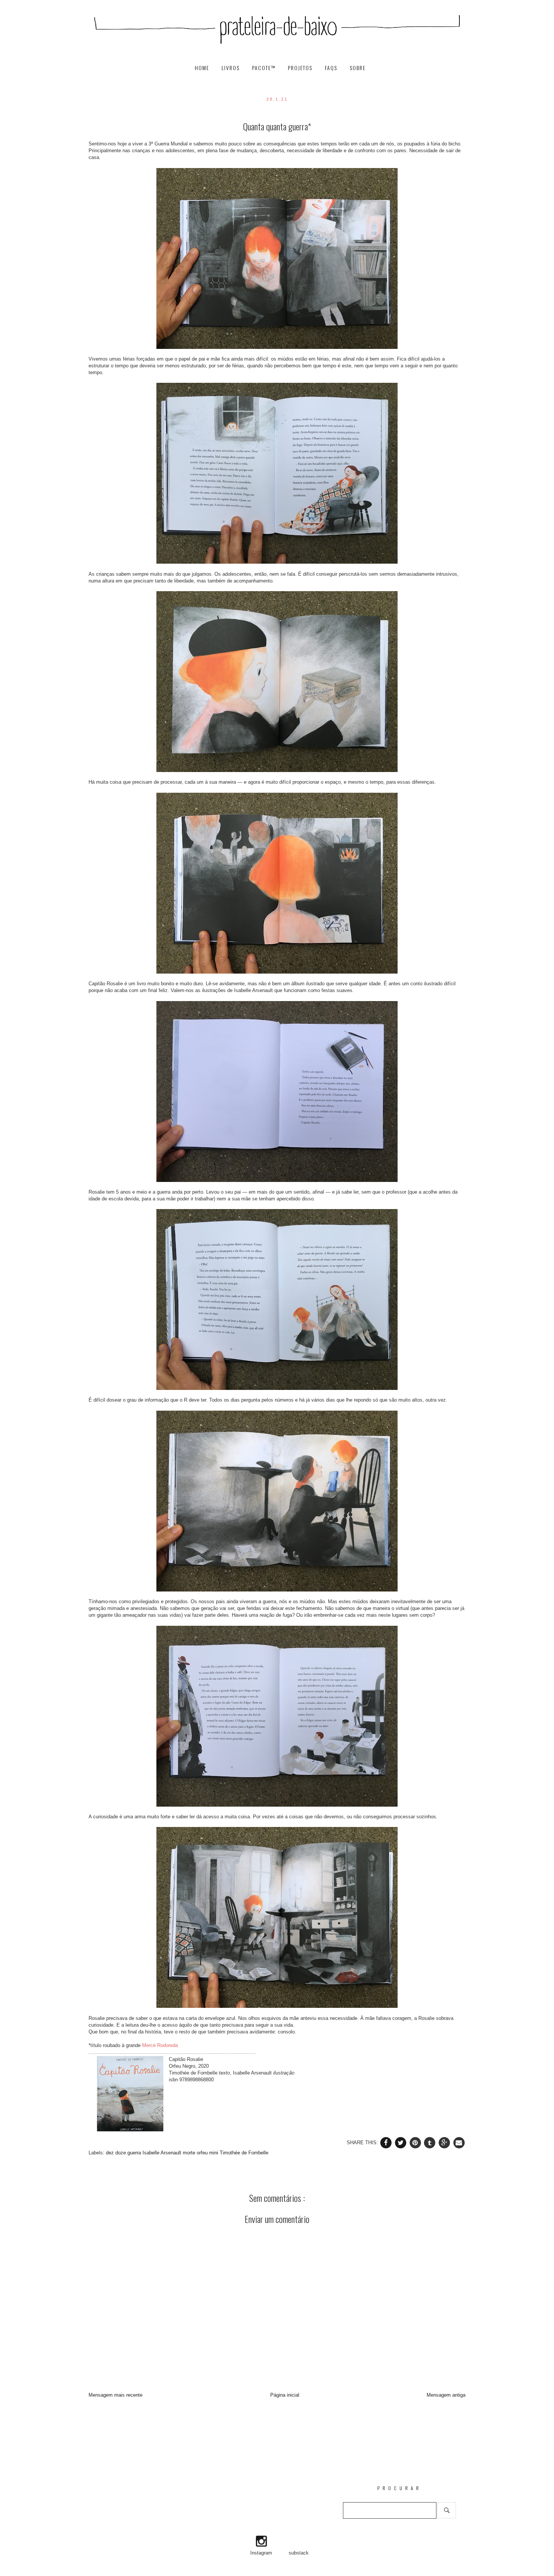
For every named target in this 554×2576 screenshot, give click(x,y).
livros (232, 68)
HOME (203, 68)
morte (190, 2153)
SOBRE (358, 68)
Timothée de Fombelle (244, 2153)
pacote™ (265, 68)
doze (121, 2153)
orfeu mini (208, 2153)
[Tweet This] (402, 2142)
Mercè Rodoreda (160, 2045)
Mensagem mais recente (116, 2395)
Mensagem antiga (446, 2395)
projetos (301, 68)
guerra (135, 2153)
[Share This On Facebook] (387, 2142)
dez (111, 2153)
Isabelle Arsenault (163, 2153)
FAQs (332, 68)
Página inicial (285, 2395)
